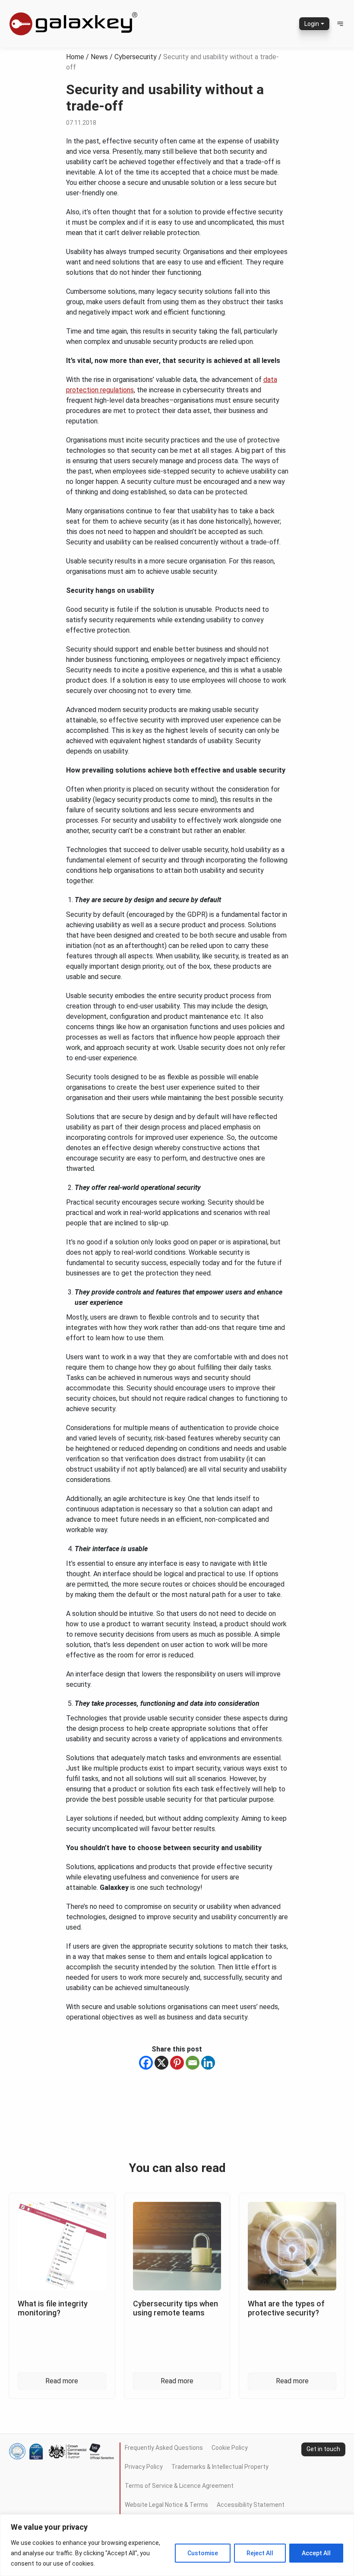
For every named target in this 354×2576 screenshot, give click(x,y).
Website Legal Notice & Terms (166, 2505)
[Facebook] (146, 2063)
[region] (177, 2545)
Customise (203, 2553)
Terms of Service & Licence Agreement (179, 2486)
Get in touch (323, 2449)
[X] (161, 2063)
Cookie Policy (230, 2448)
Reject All (260, 2553)
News (99, 57)
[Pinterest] (177, 2063)
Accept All (316, 2553)
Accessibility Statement (251, 2505)
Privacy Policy (144, 2467)
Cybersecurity (136, 57)
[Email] (193, 2063)
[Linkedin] (208, 2063)
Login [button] (312, 24)
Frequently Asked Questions (164, 2448)
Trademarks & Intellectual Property (220, 2467)
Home (75, 57)
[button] (340, 24)
